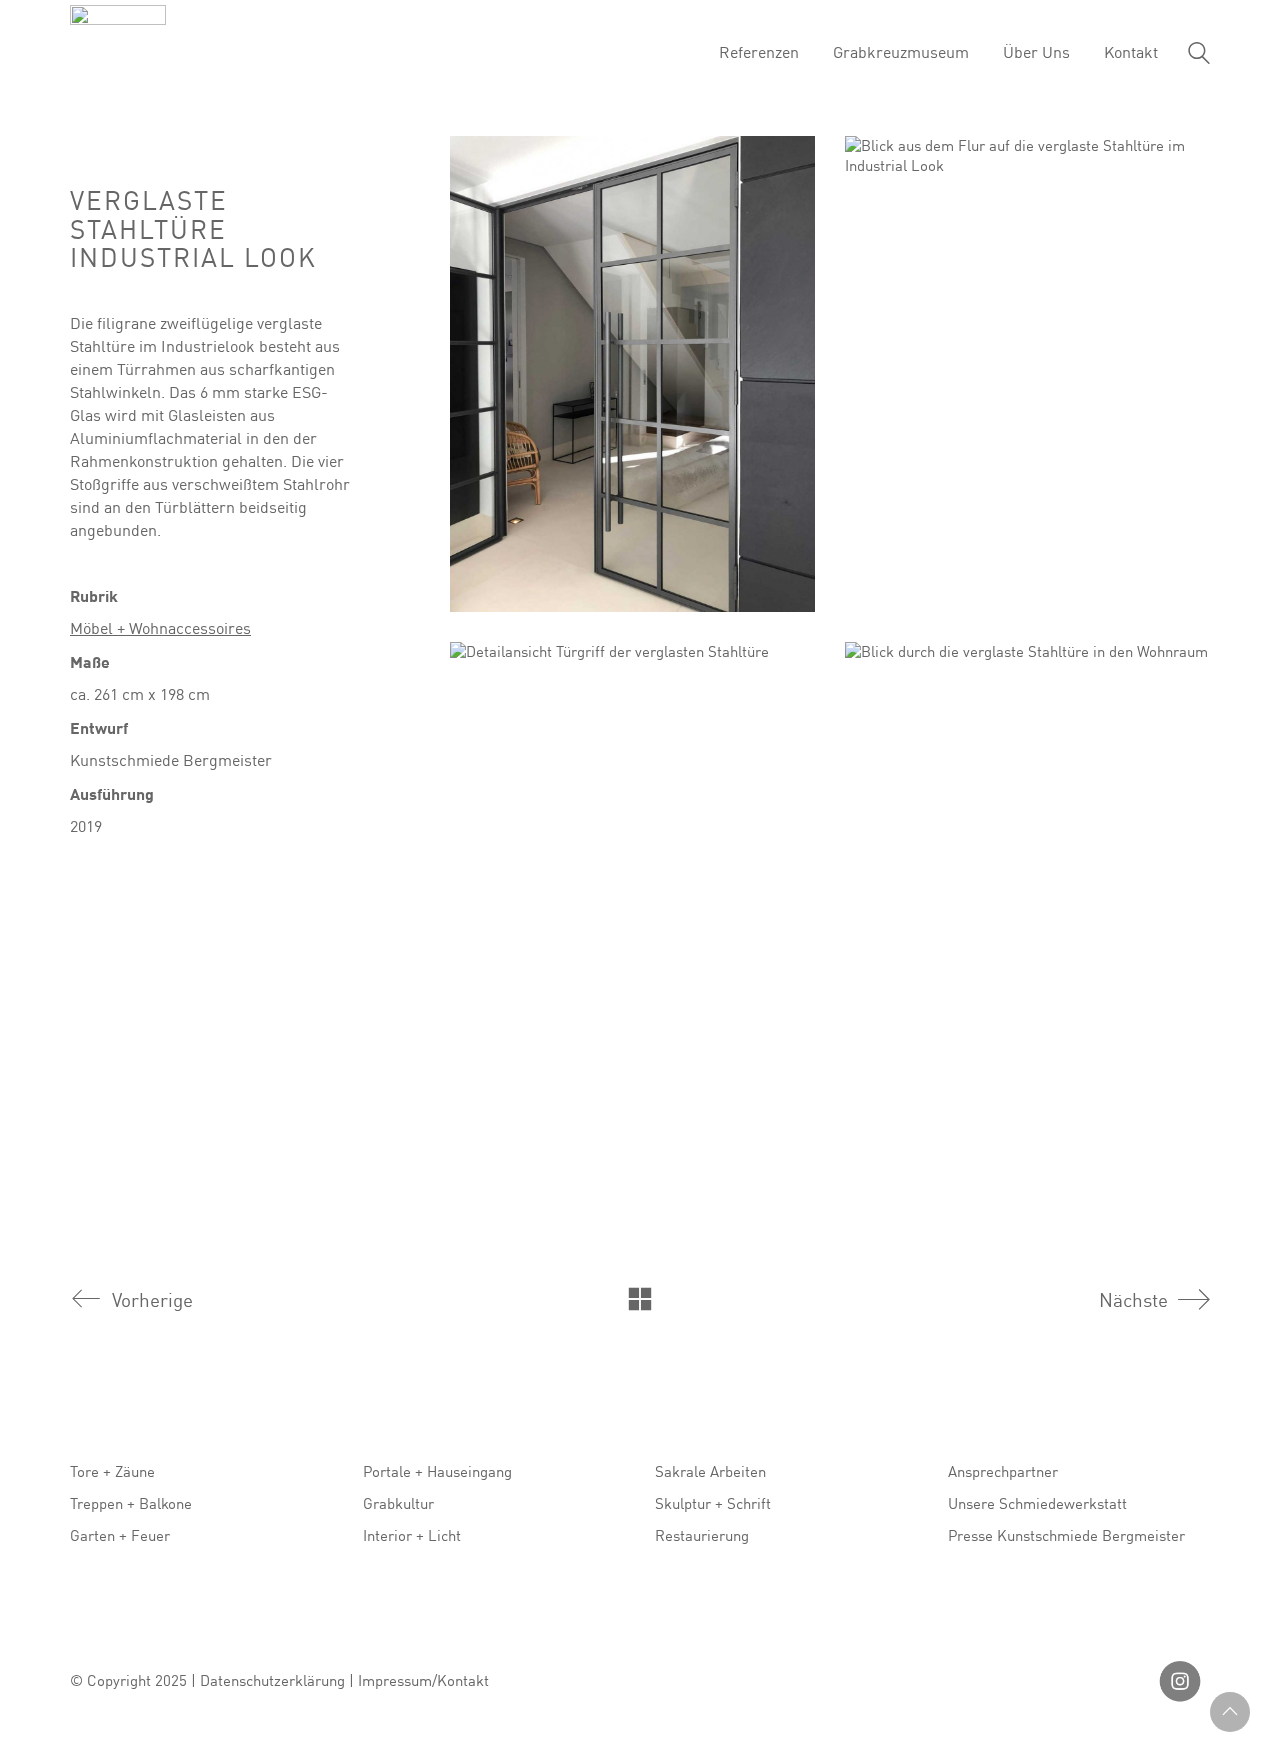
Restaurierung (702, 1535)
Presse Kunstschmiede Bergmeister (1066, 1535)
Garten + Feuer (120, 1535)
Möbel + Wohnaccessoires (160, 628)
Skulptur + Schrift (713, 1503)
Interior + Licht (412, 1535)
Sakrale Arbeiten (710, 1471)
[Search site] (1199, 55)
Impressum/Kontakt (423, 1680)
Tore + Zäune (112, 1471)
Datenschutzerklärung (272, 1680)
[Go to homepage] (118, 53)
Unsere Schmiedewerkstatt (1037, 1503)
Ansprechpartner (1003, 1471)
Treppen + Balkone (131, 1503)
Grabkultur (398, 1503)
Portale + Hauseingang (437, 1471)
